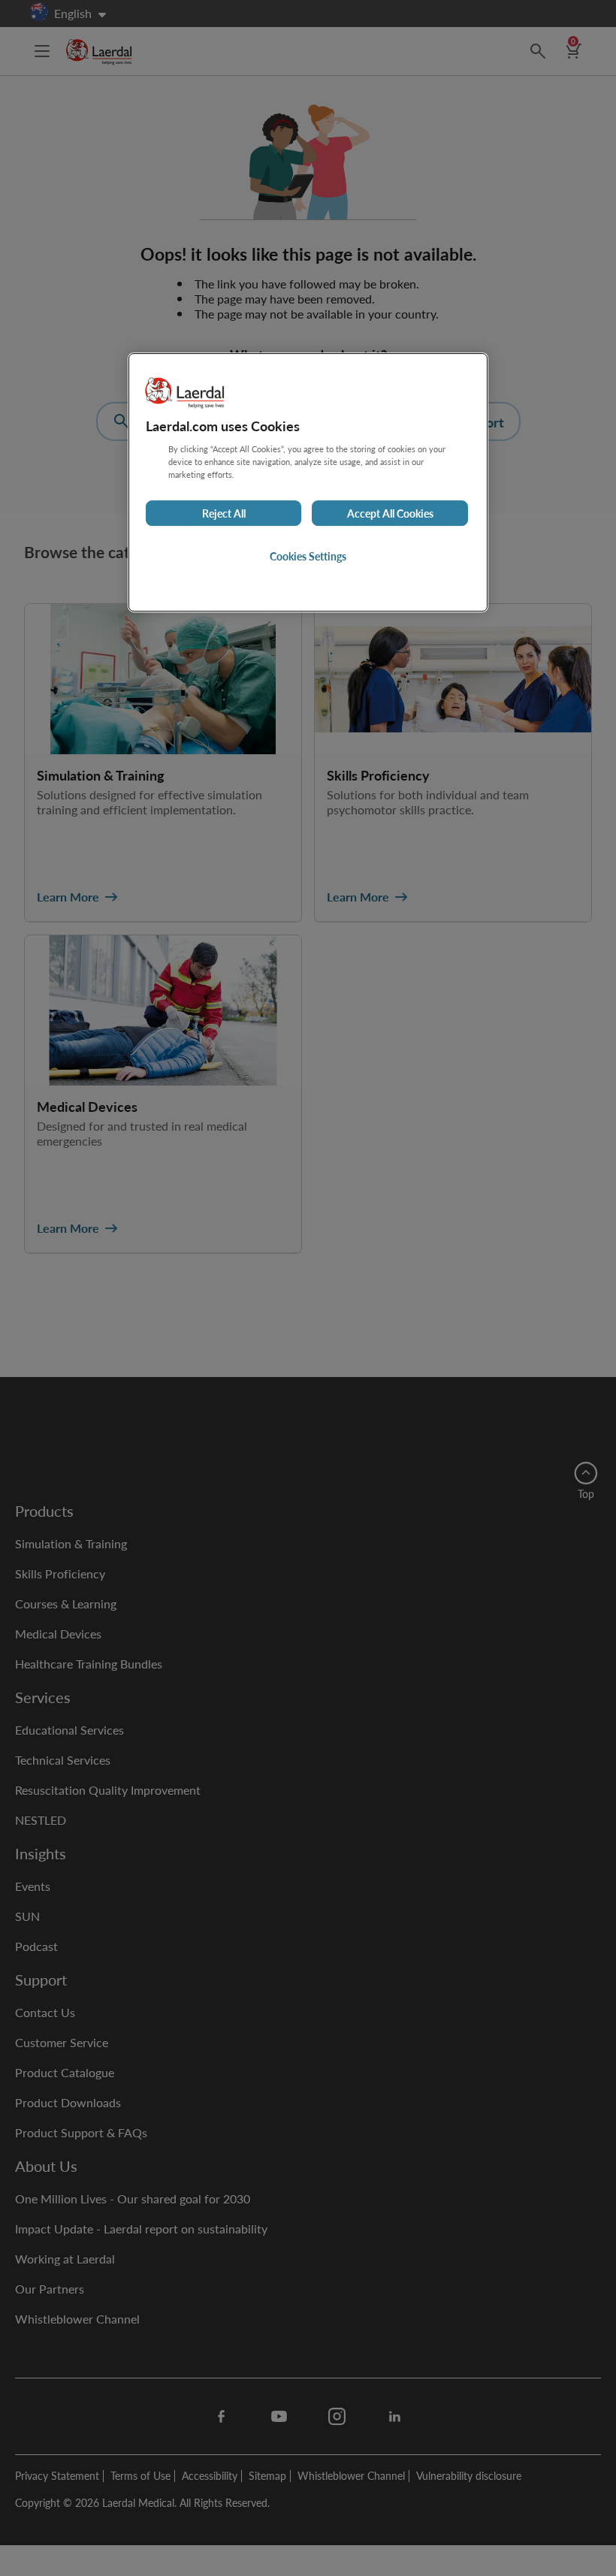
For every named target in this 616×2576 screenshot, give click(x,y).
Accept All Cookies (390, 513)
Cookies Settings (308, 556)
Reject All (224, 513)
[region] (308, 482)
